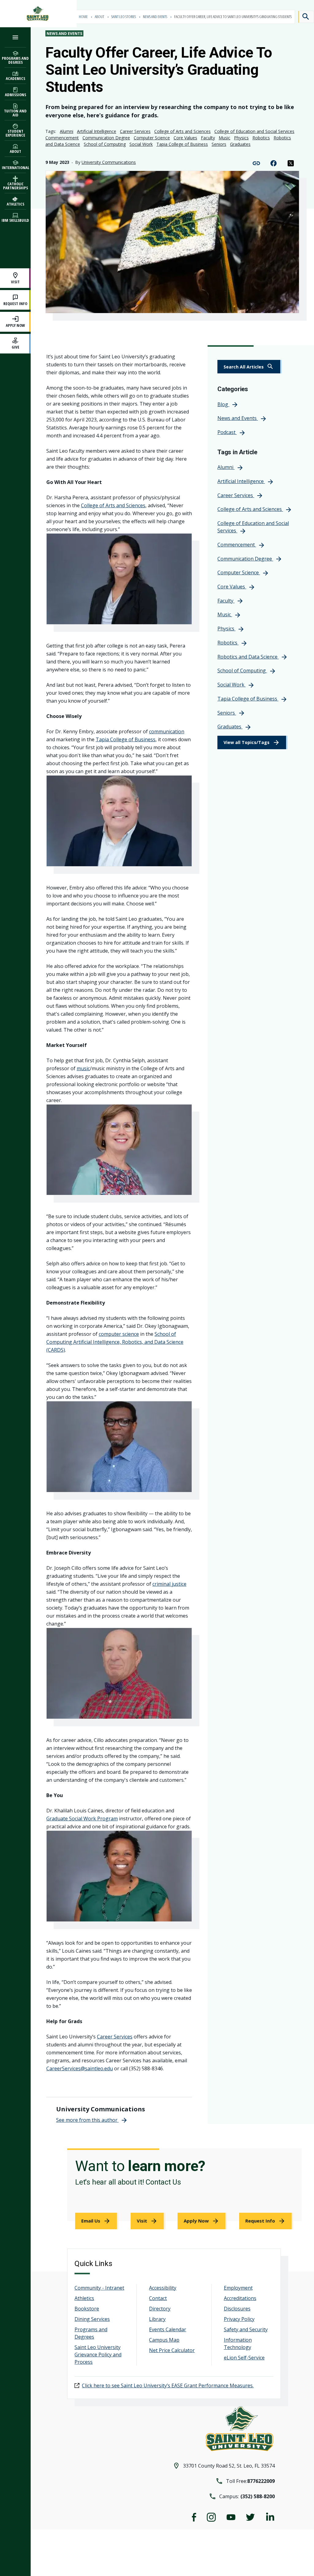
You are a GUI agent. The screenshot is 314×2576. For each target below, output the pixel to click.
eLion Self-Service (244, 2358)
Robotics (261, 138)
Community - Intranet (99, 2288)
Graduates (240, 144)
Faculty (208, 138)
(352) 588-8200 (258, 2496)
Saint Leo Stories (124, 17)
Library (157, 2319)
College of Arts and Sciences (182, 131)
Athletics (84, 2298)
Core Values (185, 138)
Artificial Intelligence (97, 131)
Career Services (135, 131)
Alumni (67, 131)
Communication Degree (106, 138)
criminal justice (169, 1584)
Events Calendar (168, 2329)
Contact (158, 2298)
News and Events (155, 17)
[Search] (306, 17)
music (83, 1068)
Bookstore (87, 2309)
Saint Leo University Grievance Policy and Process (98, 2355)
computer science (119, 1334)
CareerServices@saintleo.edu (80, 2068)
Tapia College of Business (182, 144)
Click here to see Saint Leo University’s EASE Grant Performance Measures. (168, 2385)
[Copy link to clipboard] (256, 163)
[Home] (38, 14)
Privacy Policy (239, 2319)
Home (84, 17)
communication (167, 731)
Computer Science (152, 138)
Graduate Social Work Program (82, 1819)
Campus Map (164, 2340)
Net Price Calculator (172, 2350)
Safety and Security (246, 2329)
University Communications (109, 162)
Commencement (62, 138)
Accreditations (240, 2298)
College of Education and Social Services (254, 131)
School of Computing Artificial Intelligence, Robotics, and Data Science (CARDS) (115, 1342)
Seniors (219, 144)
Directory (160, 2309)
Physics (241, 138)
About (100, 17)
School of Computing (105, 144)
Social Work (141, 144)
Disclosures (237, 2309)
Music (224, 138)
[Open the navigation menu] (15, 37)
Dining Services (92, 2319)
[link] (250, 367)
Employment (238, 2288)
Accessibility (163, 2288)
